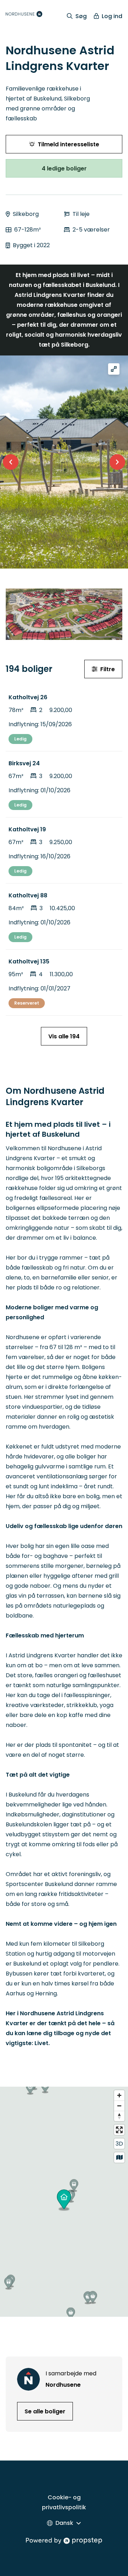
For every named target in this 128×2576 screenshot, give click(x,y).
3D (119, 2144)
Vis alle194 (64, 1036)
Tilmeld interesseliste (68, 144)
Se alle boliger (45, 2411)
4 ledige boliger (64, 169)
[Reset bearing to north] (119, 2116)
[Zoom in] (119, 2095)
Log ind (112, 16)
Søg (81, 16)
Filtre (108, 669)
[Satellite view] (119, 2157)
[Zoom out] (119, 2106)
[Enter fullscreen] (119, 2130)
